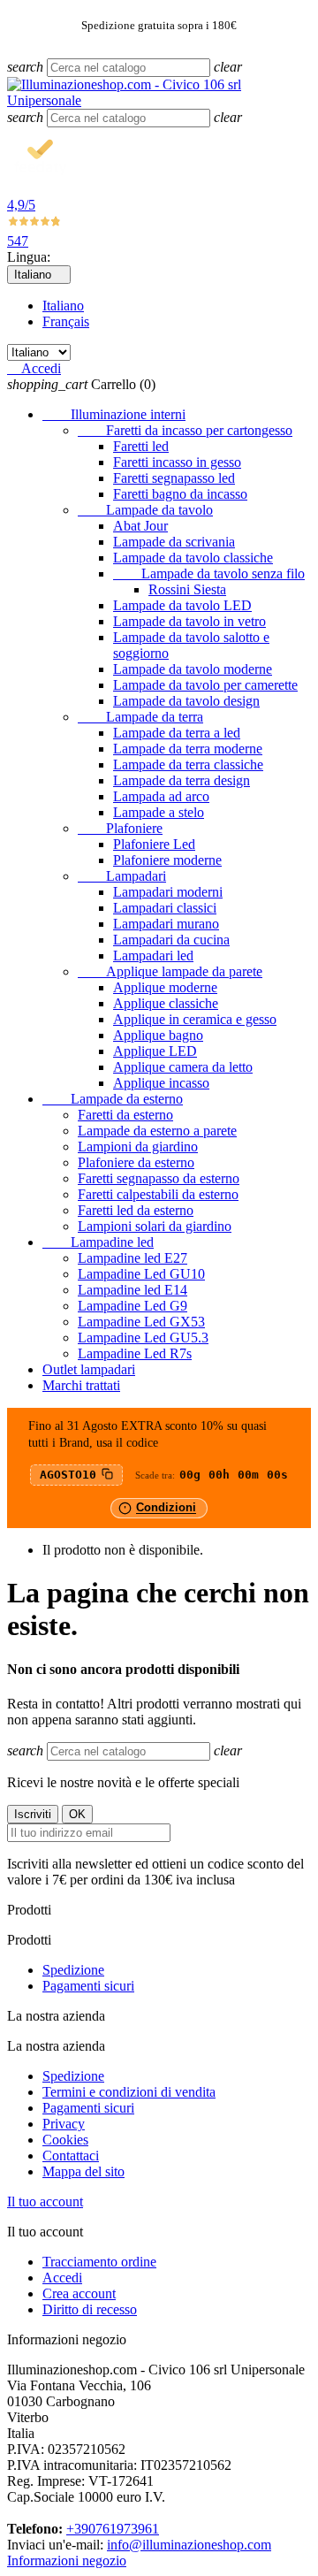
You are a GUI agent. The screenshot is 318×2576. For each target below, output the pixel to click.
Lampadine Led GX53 (141, 1322)
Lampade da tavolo (145, 510)
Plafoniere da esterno (136, 1162)
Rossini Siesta (187, 589)
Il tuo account (45, 2201)
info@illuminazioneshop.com (189, 2545)
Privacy (64, 2124)
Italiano (63, 306)
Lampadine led (98, 1242)
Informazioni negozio (67, 2561)
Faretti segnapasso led (174, 478)
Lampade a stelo (159, 812)
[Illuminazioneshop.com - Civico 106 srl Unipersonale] (159, 100)
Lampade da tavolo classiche (193, 558)
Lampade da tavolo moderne (193, 669)
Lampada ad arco (161, 796)
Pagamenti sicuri (88, 1986)
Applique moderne (165, 987)
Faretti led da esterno (136, 1210)
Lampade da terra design (182, 780)
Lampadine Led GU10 (141, 1274)
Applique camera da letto (183, 1067)
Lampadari (122, 876)
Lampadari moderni (168, 892)
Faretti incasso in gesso (177, 462)
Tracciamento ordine (99, 2262)
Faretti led (141, 446)
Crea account (79, 2293)
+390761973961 (113, 2529)
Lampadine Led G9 (132, 1306)
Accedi (62, 2278)
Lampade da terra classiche (188, 764)
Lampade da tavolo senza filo (209, 573)
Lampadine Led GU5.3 (143, 1338)
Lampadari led (153, 955)
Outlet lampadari (89, 1369)
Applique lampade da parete (170, 971)
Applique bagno (158, 1035)
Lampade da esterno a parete (157, 1131)
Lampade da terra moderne (188, 749)
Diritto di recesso (90, 2309)
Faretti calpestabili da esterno (158, 1194)
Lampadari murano (166, 924)
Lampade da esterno (113, 1099)
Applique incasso (161, 1083)
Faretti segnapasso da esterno (159, 1178)
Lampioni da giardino (138, 1147)
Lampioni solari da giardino (155, 1226)
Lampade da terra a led (177, 733)
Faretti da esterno (125, 1115)
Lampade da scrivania (174, 542)
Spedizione (73, 1970)
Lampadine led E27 (132, 1258)
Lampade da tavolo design (186, 701)
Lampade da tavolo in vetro (189, 621)
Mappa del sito (83, 2171)
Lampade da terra (140, 717)
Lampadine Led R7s (135, 1353)
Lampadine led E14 (132, 1290)
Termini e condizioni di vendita (129, 2092)
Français (66, 321)
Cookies (65, 2140)
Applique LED (155, 1051)
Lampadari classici (165, 908)
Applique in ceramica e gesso (195, 1019)
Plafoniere (120, 828)
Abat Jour (140, 526)
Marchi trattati (81, 1385)
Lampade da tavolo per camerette (205, 685)
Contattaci (71, 2156)
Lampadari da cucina (171, 940)
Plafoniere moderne (167, 860)
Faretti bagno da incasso (180, 494)
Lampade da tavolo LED (182, 605)
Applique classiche (166, 1003)
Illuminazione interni (114, 414)
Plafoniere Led (154, 844)
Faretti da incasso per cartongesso (185, 430)
